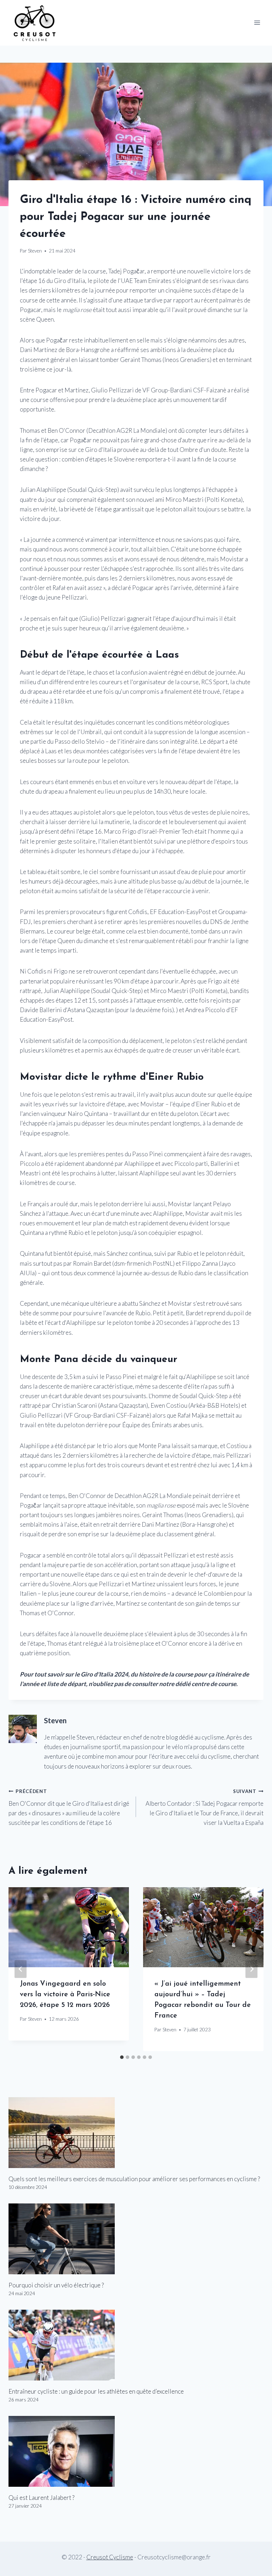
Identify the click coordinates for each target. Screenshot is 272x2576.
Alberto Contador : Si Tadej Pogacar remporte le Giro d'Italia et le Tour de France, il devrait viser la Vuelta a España (205, 1807)
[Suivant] (251, 1969)
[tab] (122, 2057)
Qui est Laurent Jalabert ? (41, 2498)
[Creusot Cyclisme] (35, 23)
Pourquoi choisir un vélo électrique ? (56, 2285)
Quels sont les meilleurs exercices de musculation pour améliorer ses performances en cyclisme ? (134, 2179)
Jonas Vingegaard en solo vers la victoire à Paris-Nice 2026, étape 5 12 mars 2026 (65, 1995)
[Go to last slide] (21, 1969)
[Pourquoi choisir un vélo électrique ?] (136, 2239)
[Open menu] (257, 23)
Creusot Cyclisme (110, 2557)
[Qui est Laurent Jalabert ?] (136, 2451)
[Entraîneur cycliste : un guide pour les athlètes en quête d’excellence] (136, 2345)
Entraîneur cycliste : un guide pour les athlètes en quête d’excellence (96, 2391)
